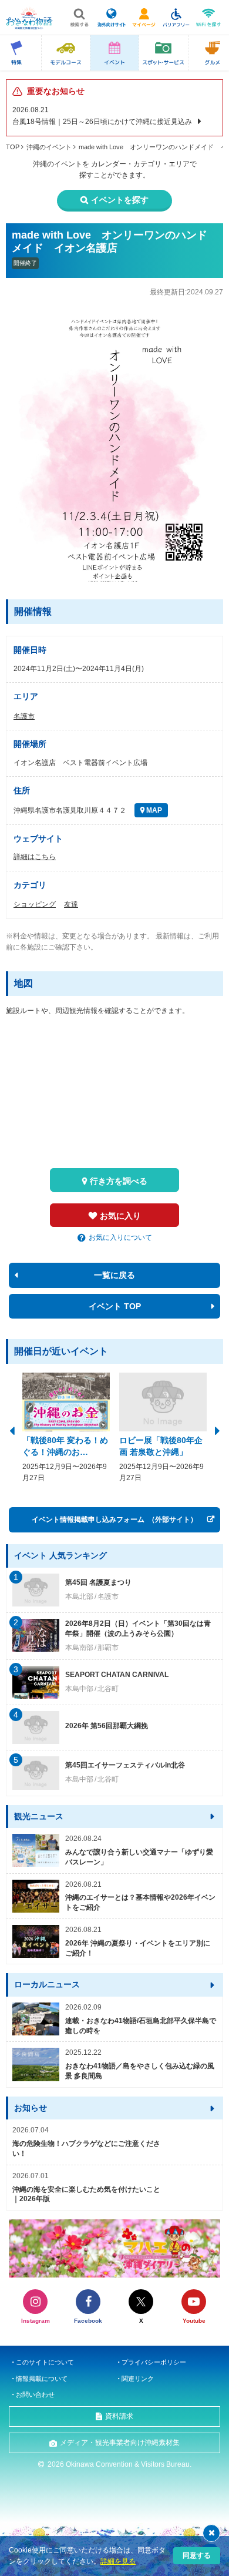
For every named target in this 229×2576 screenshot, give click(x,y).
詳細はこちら (35, 857)
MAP (153, 810)
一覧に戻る (114, 1275)
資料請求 (119, 2416)
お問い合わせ (35, 2394)
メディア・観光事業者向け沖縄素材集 (120, 2443)
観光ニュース (39, 1816)
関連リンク (138, 2379)
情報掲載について (42, 2379)
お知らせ (31, 2108)
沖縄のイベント (49, 147)
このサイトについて (45, 2362)
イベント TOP (115, 1306)
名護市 (24, 716)
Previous (12, 1430)
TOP (13, 147)
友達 (71, 904)
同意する (197, 2555)
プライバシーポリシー (154, 2362)
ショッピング (35, 904)
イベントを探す (120, 200)
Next (217, 1430)
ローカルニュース (47, 1984)
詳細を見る (118, 2561)
